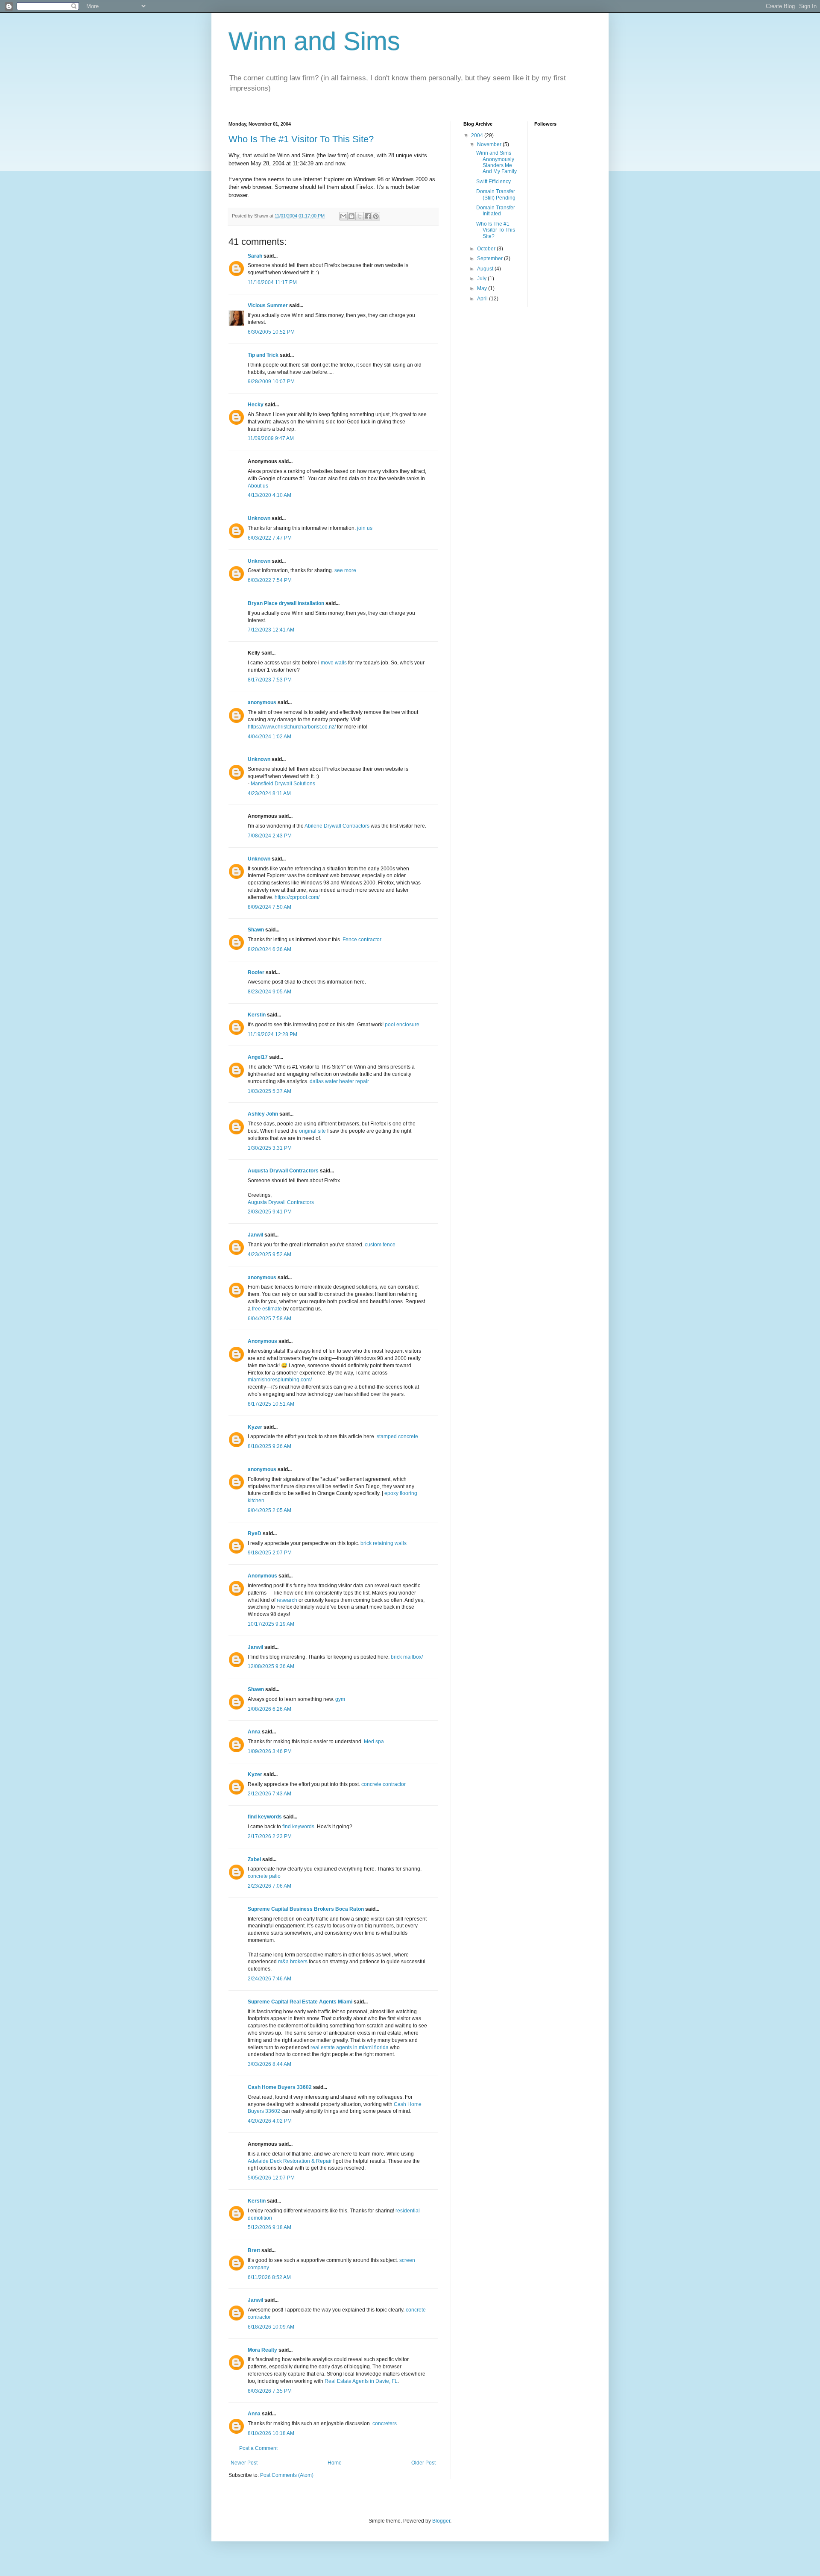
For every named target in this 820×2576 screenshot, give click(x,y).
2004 (478, 135)
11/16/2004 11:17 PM (272, 282)
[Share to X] (360, 216)
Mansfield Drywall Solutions (283, 784)
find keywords (265, 1817)
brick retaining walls (384, 1543)
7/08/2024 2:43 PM (270, 836)
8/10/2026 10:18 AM (271, 2433)
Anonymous (262, 1341)
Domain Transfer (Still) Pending (496, 194)
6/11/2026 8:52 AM (269, 2277)
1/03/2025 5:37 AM (269, 1091)
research (287, 1600)
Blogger (441, 2521)
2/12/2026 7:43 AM (269, 1794)
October (487, 249)
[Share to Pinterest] (376, 216)
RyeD (255, 1533)
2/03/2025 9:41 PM (270, 1212)
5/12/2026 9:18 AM (269, 2227)
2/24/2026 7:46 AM (269, 1979)
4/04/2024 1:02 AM (269, 737)
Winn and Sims (314, 41)
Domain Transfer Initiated (496, 211)
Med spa (374, 1742)
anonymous (262, 702)
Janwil (255, 1235)
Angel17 (258, 1057)
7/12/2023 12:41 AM (271, 630)
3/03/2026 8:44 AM (269, 2064)
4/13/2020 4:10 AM (269, 495)
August (486, 269)
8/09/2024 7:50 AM (269, 907)
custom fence (380, 1245)
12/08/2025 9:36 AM (271, 1666)
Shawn (256, 930)
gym (340, 1699)
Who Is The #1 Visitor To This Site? (301, 139)
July (482, 279)
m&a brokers (293, 1962)
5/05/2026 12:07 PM (271, 2178)
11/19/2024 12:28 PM (272, 1034)
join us (365, 528)
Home (335, 2463)
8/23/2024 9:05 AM (269, 992)
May (483, 288)
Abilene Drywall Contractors (337, 826)
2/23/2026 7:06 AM (269, 1886)
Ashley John (263, 1114)
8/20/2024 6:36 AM (269, 949)
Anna (254, 1732)
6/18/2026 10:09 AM (271, 2327)
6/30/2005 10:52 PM (271, 332)
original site (312, 1131)
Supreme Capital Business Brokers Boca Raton (306, 1909)
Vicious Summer (268, 305)
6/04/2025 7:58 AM (269, 1319)
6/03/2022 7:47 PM (270, 538)
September (491, 258)
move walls (334, 663)
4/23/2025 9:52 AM (269, 1254)
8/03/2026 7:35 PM (270, 2391)
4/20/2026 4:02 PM (270, 2121)
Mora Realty (262, 2350)
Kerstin (257, 1015)
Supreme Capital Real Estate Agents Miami (300, 2002)
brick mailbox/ (407, 1657)
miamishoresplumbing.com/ (280, 1380)
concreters (385, 2423)
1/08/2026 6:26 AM (269, 1709)
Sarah (255, 256)
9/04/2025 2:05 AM (269, 1510)
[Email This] (343, 216)
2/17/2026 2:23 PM (270, 1836)
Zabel (254, 1859)
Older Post (423, 2463)
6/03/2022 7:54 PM (270, 580)
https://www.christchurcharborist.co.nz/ (292, 727)
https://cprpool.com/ (297, 897)
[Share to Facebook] (368, 216)
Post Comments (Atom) (287, 2475)
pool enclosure (402, 1025)
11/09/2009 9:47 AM (271, 438)
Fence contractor (362, 940)
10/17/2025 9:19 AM (271, 1624)
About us (258, 486)
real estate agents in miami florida (350, 2047)
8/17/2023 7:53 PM (270, 680)
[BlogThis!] (351, 216)
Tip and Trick (263, 355)
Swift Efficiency (493, 182)
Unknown (259, 518)
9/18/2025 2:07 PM (270, 1553)
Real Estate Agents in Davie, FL (361, 2381)
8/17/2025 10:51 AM (271, 1404)
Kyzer (255, 1427)
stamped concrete (397, 1436)
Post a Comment (258, 2448)
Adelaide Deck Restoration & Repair (290, 2161)
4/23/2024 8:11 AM (269, 793)
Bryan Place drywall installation (286, 603)
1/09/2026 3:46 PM (270, 1751)
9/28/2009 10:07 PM (271, 382)
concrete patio (264, 1876)
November (490, 144)
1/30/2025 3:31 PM (270, 1148)
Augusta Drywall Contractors (283, 1171)
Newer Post (244, 2463)
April (483, 299)
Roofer (256, 972)
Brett (254, 2250)
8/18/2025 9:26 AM (269, 1446)
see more (345, 570)
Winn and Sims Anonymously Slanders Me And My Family (496, 162)
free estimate (267, 1309)
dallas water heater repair (339, 1081)
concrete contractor (384, 1784)
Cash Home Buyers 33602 (280, 2087)
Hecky (256, 405)
